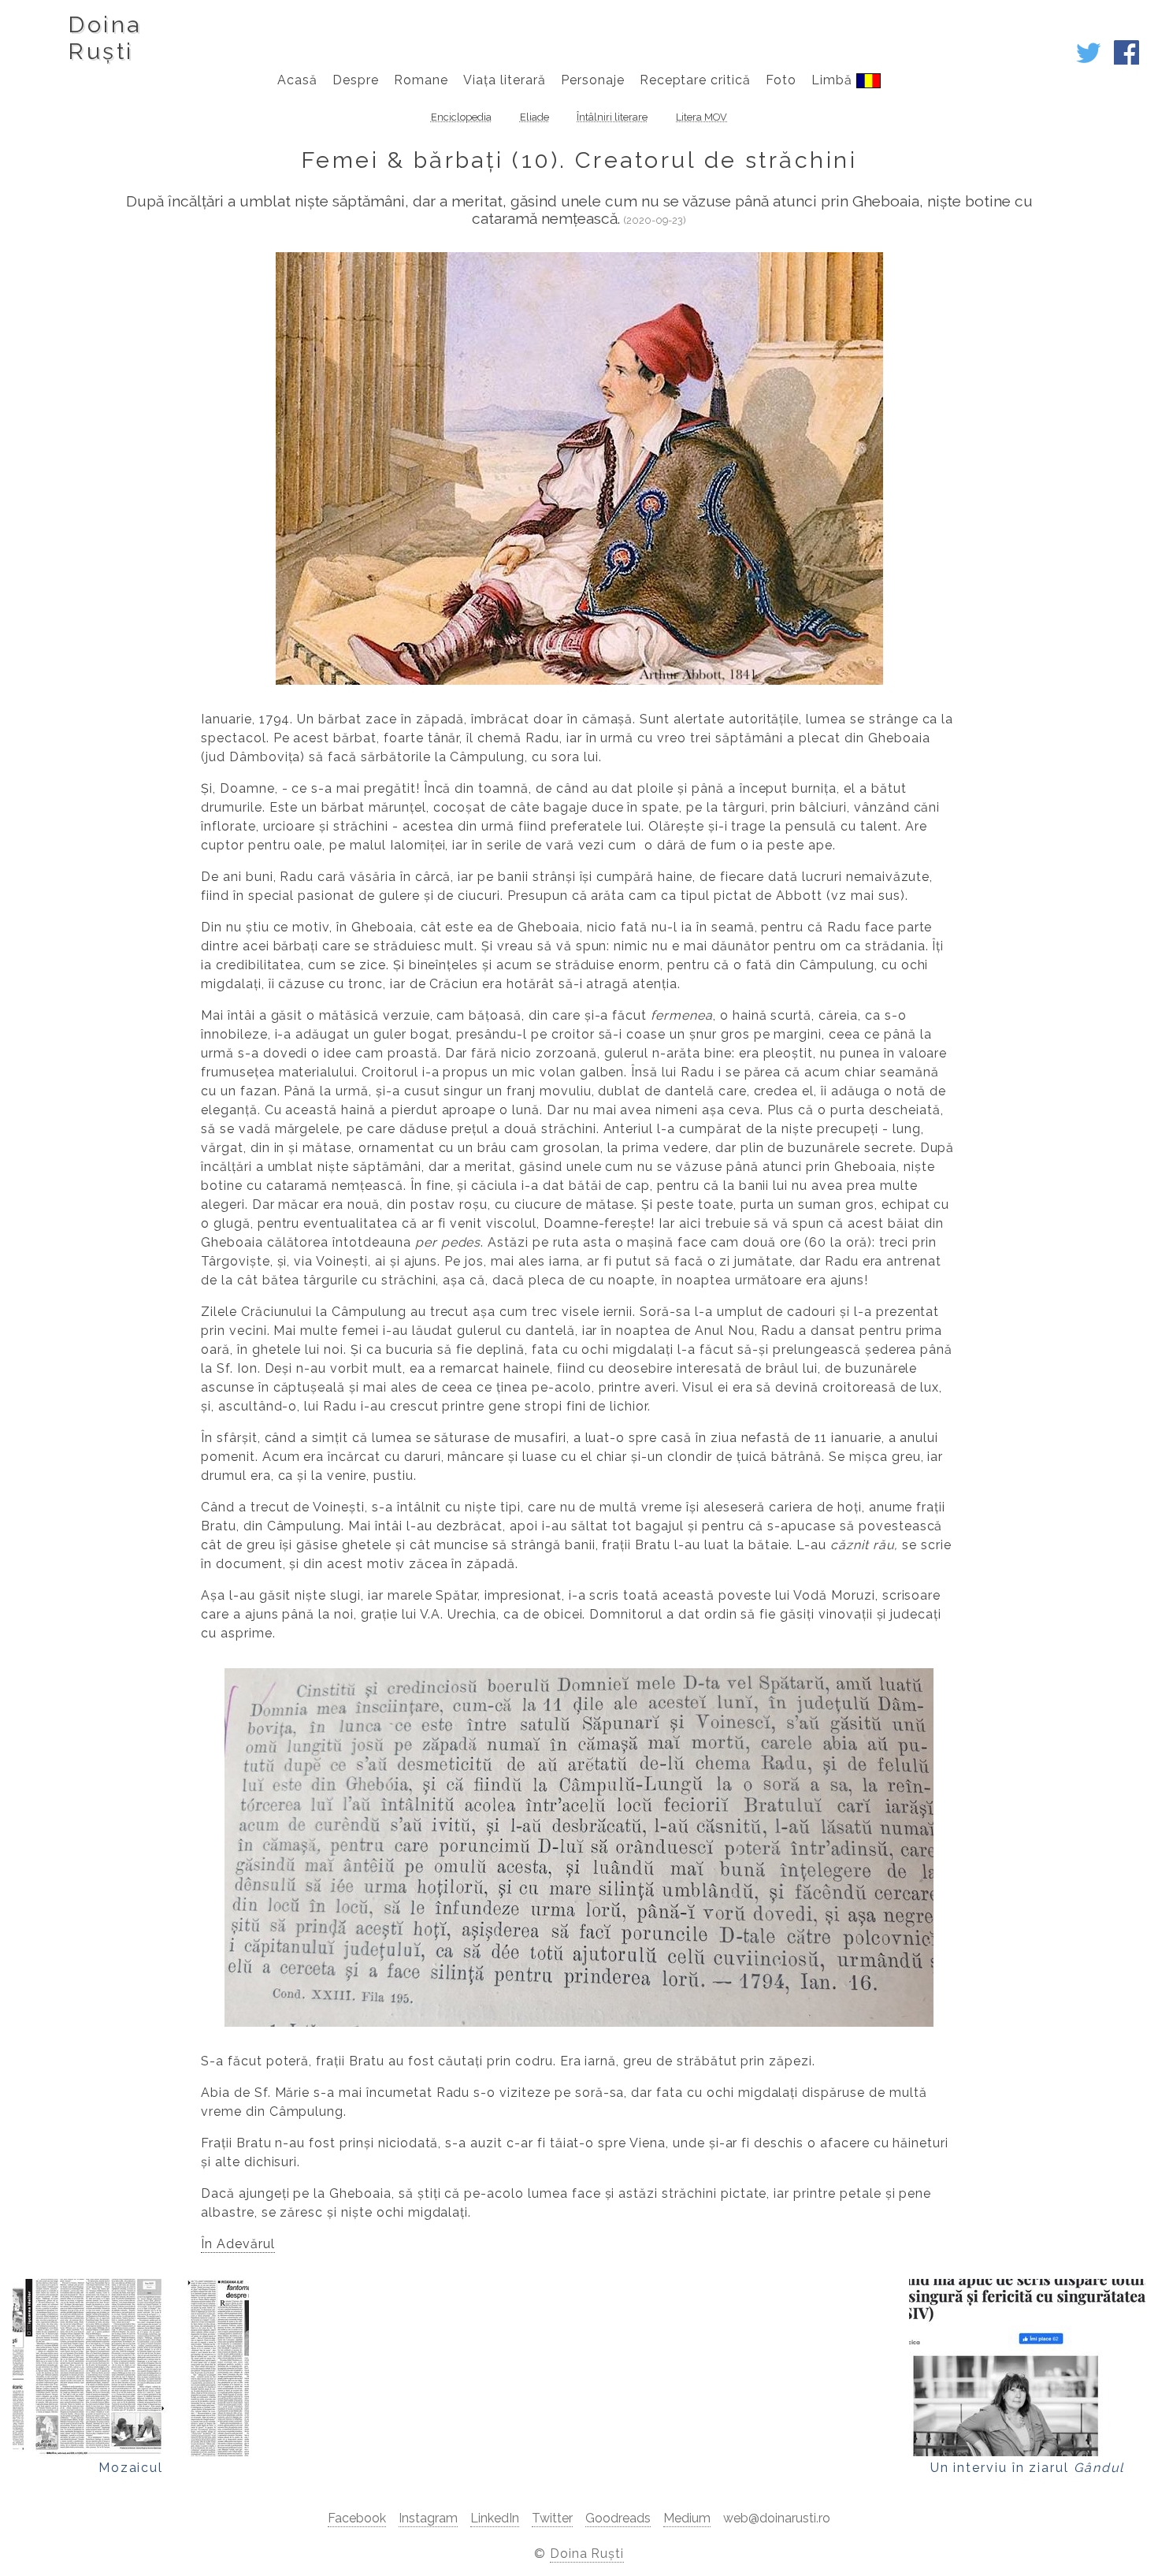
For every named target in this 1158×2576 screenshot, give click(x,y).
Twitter (552, 2518)
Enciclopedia (461, 117)
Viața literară (504, 80)
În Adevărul (238, 2244)
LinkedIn (495, 2518)
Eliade (534, 117)
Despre (356, 80)
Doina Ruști (587, 2554)
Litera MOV (701, 117)
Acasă (297, 80)
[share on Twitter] (1089, 61)
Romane (421, 80)
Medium (687, 2518)
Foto (781, 80)
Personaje (593, 80)
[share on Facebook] (1126, 61)
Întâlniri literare (612, 117)
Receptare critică (695, 80)
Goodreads (618, 2518)
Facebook (357, 2518)
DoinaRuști (104, 38)
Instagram (428, 2518)
